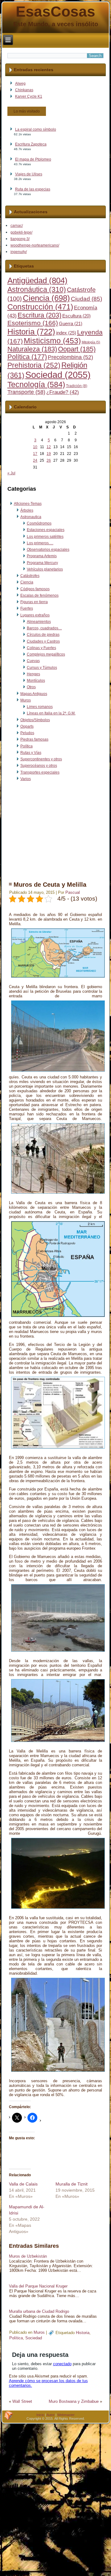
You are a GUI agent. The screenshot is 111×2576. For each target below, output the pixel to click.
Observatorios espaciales (48, 550)
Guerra (71, 324)
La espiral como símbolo (36, 129)
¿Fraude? (63, 392)
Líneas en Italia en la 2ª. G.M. (51, 713)
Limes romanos (40, 707)
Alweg (20, 84)
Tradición (77, 386)
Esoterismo (33, 323)
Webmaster (66, 2415)
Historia (31, 332)
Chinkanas (24, 90)
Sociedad (58, 375)
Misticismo (52, 341)
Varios (26, 779)
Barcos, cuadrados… (44, 628)
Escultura (76, 316)
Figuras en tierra (34, 602)
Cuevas (33, 661)
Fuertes (27, 608)
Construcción (40, 307)
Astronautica (31, 517)
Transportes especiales (40, 772)
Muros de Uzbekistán (28, 2256)
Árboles (27, 510)
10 (35, 447)
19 (49, 454)
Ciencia (46, 298)
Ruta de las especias (33, 189)
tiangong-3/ (20, 239)
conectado (62, 2364)
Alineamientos (39, 622)
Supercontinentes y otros (41, 759)
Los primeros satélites (45, 537)
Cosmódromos (39, 523)
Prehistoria (34, 365)
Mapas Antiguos (34, 694)
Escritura (39, 315)
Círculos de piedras (43, 635)
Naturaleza (32, 349)
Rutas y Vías (31, 753)
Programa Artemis (42, 556)
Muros (26, 700)
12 (49, 447)
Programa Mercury (42, 563)
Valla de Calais (23, 2184)
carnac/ (17, 226)
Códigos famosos (35, 589)
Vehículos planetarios (45, 569)
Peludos (27, 733)
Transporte (26, 392)
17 (35, 454)
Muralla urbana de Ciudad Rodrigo (39, 2311)
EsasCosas (55, 12)
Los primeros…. (40, 543)
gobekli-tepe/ (21, 232)
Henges (33, 674)
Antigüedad (37, 280)
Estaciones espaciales (46, 530)
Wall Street (22, 2401)
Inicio (40, 2415)
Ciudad (86, 299)
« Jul (11, 473)
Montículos (36, 681)
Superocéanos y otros (39, 766)
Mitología (91, 342)
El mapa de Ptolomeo (33, 159)
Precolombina (70, 357)
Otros (31, 687)
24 (35, 460)
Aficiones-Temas (28, 504)
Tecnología (36, 384)
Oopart (77, 349)
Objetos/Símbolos (35, 720)
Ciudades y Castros (43, 641)
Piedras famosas (34, 739)
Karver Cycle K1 (29, 96)
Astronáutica (37, 289)
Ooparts (27, 726)
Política (27, 357)
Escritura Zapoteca (31, 144)
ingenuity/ (19, 252)
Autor (51, 2415)
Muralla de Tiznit (72, 2184)
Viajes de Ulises (29, 174)
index (66, 333)
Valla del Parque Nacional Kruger (38, 2286)
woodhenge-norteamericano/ (35, 245)
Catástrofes (30, 576)
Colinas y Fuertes (41, 648)
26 (49, 460)
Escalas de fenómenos (39, 595)
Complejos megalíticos (46, 654)
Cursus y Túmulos (42, 668)
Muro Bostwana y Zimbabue (74, 2401)
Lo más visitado (27, 111)
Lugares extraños (35, 615)
